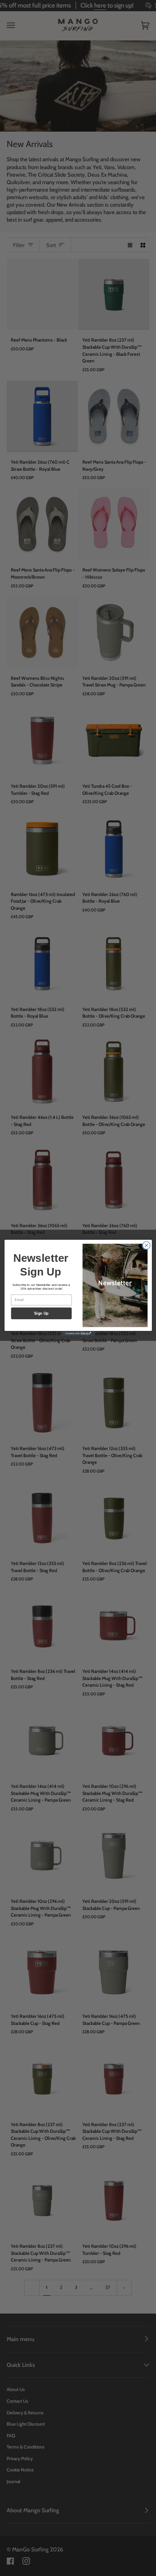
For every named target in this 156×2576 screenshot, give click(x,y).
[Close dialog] (146, 1246)
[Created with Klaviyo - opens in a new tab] (78, 1334)
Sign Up (41, 1313)
